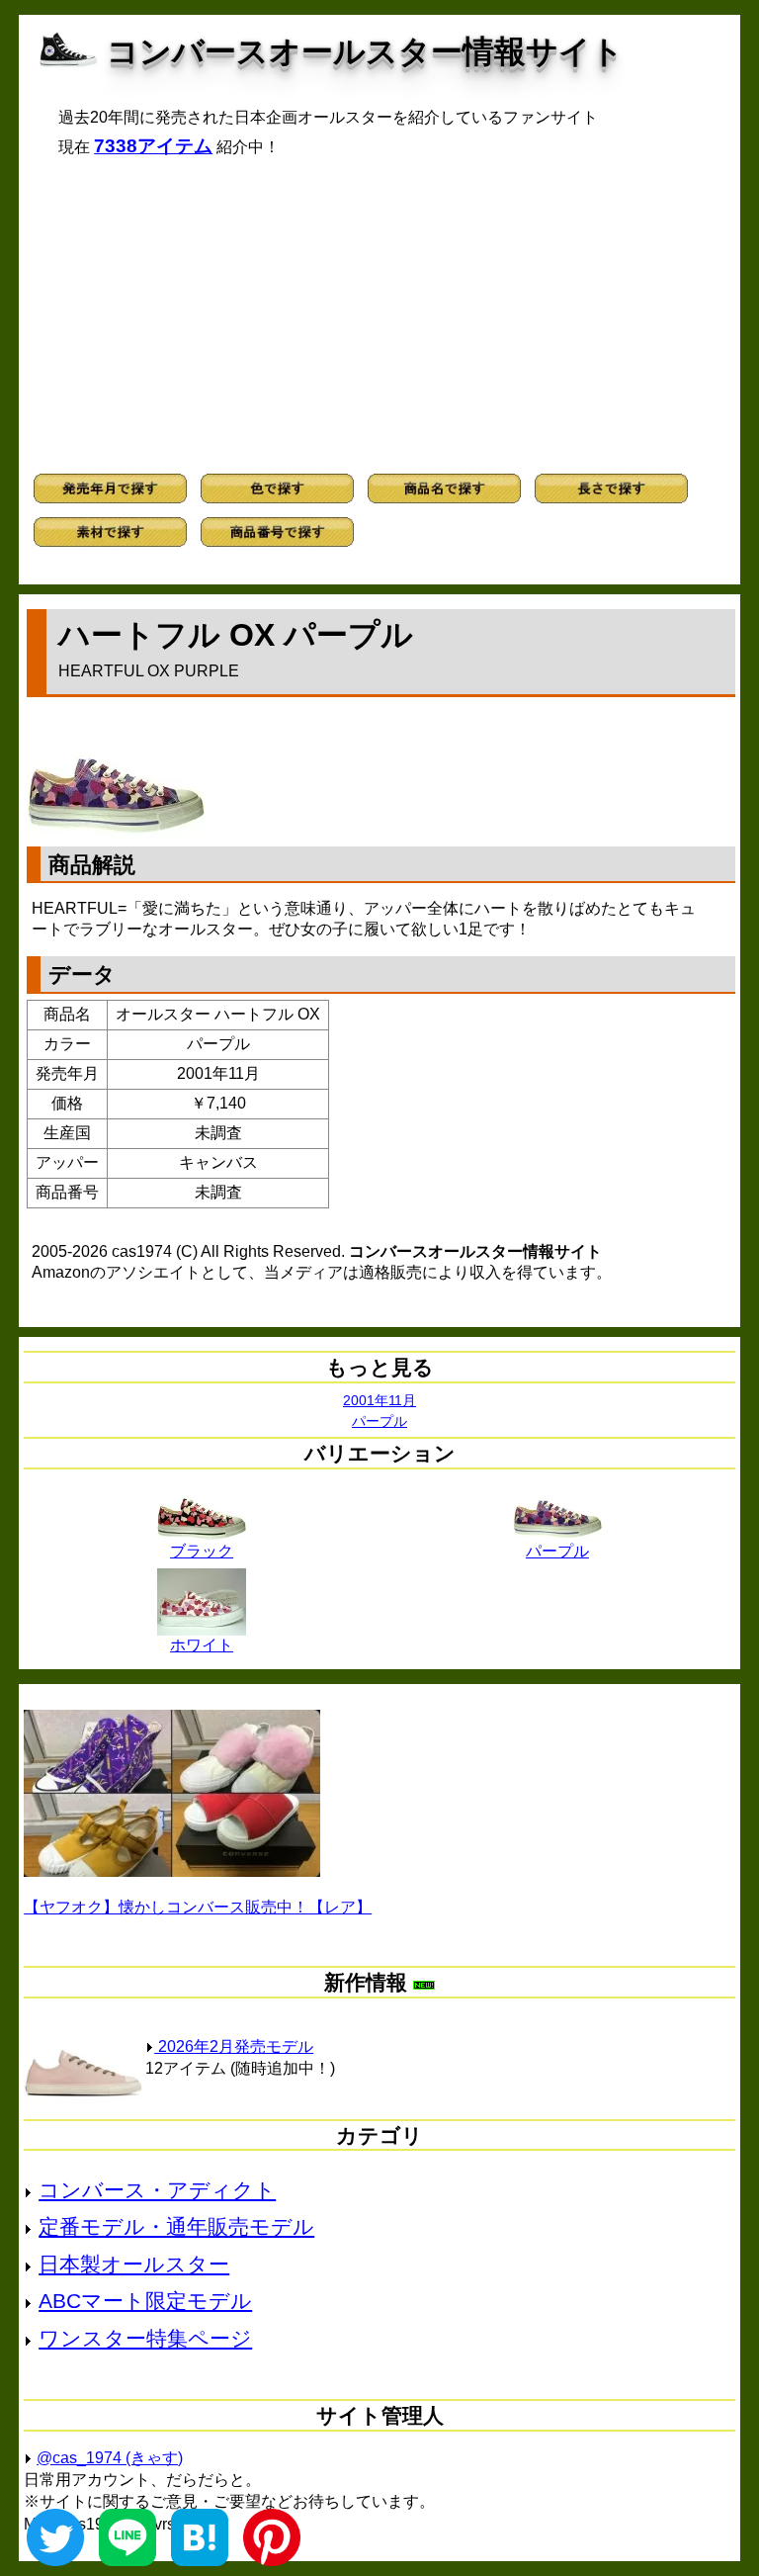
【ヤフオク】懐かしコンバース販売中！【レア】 (198, 1907)
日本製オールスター (134, 2264)
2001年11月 (379, 1400)
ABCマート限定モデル (145, 2301)
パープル (379, 1421)
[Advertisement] (379, 315)
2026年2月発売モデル (234, 2046)
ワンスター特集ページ (145, 2338)
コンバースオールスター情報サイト (365, 51)
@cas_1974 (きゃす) (110, 2458)
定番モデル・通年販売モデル (176, 2226)
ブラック (202, 1551)
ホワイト (202, 1645)
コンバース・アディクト (157, 2190)
